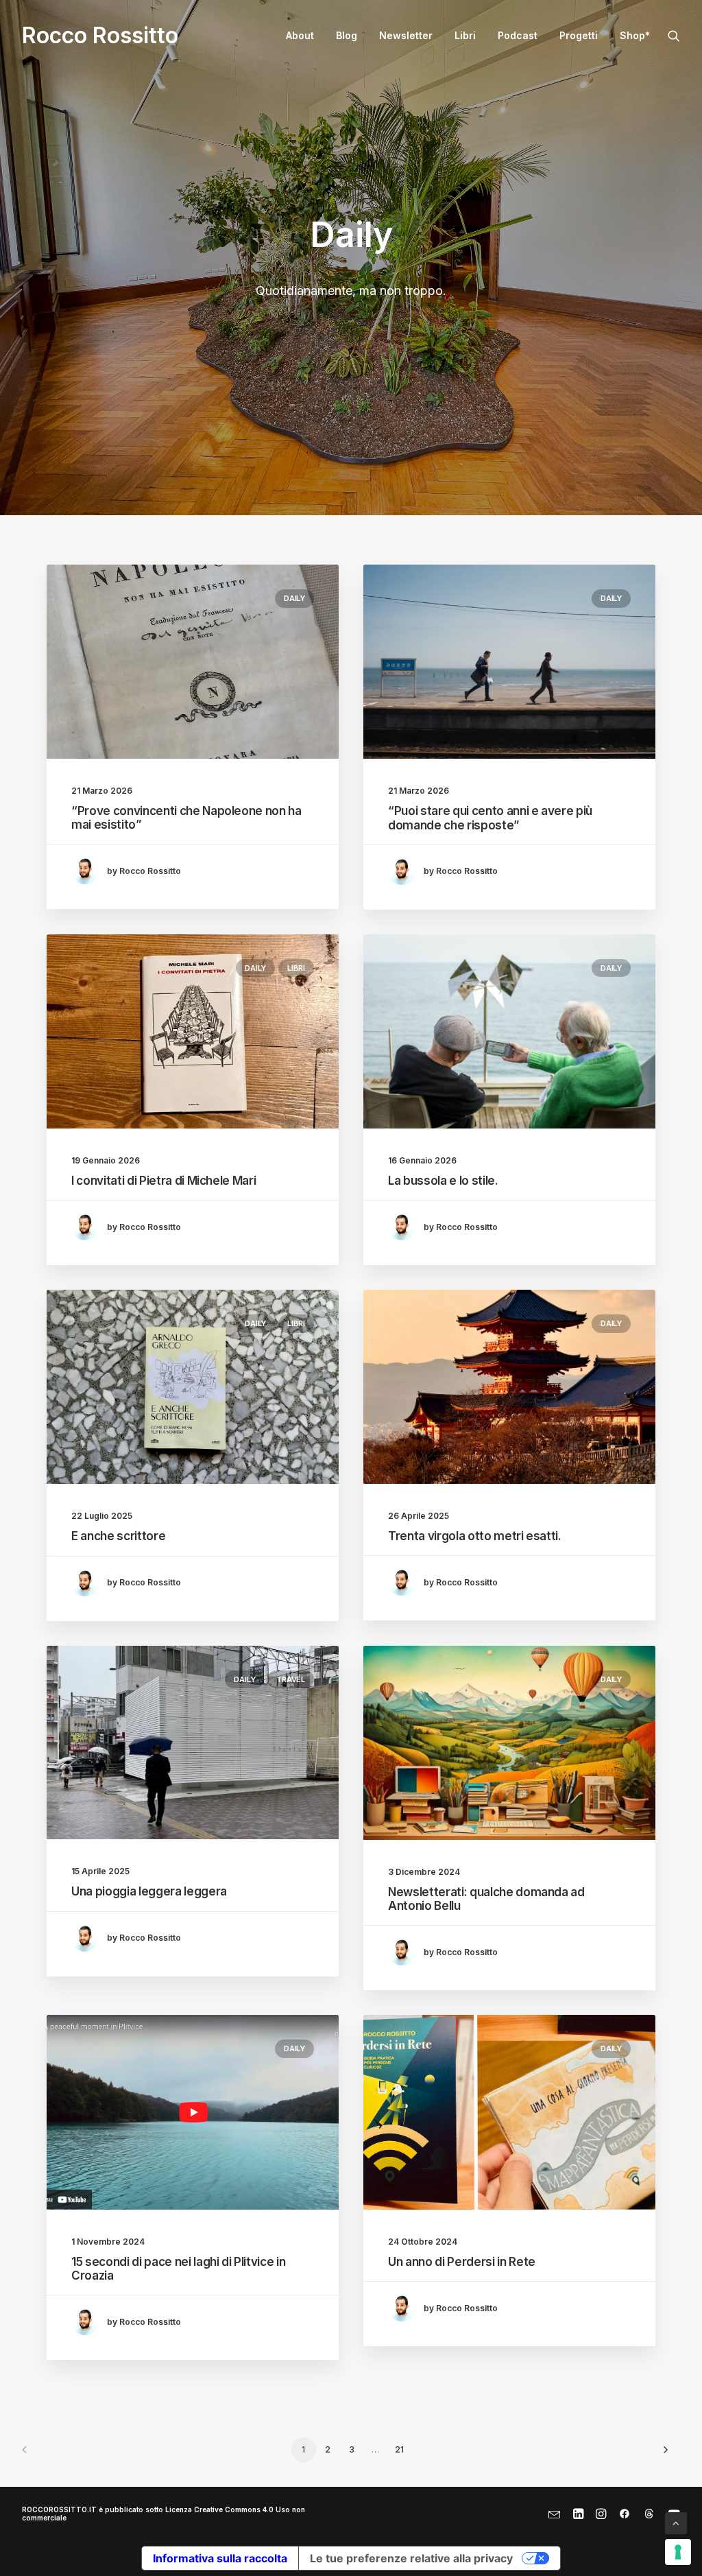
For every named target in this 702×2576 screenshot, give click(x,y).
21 (399, 2449)
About (300, 35)
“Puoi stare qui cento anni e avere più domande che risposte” (490, 818)
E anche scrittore (118, 1536)
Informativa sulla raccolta (220, 2558)
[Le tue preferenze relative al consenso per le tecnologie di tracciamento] (678, 2552)
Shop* (635, 35)
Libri (465, 35)
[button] (674, 36)
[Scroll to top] (676, 2522)
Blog (347, 35)
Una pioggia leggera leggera (149, 1891)
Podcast (518, 35)
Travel (291, 1679)
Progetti (579, 35)
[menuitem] (300, 36)
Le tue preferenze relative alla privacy (411, 2558)
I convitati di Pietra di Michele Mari (164, 1181)
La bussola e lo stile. (443, 1181)
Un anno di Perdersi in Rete (462, 2262)
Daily (294, 598)
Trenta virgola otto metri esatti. (475, 1536)
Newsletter (406, 35)
